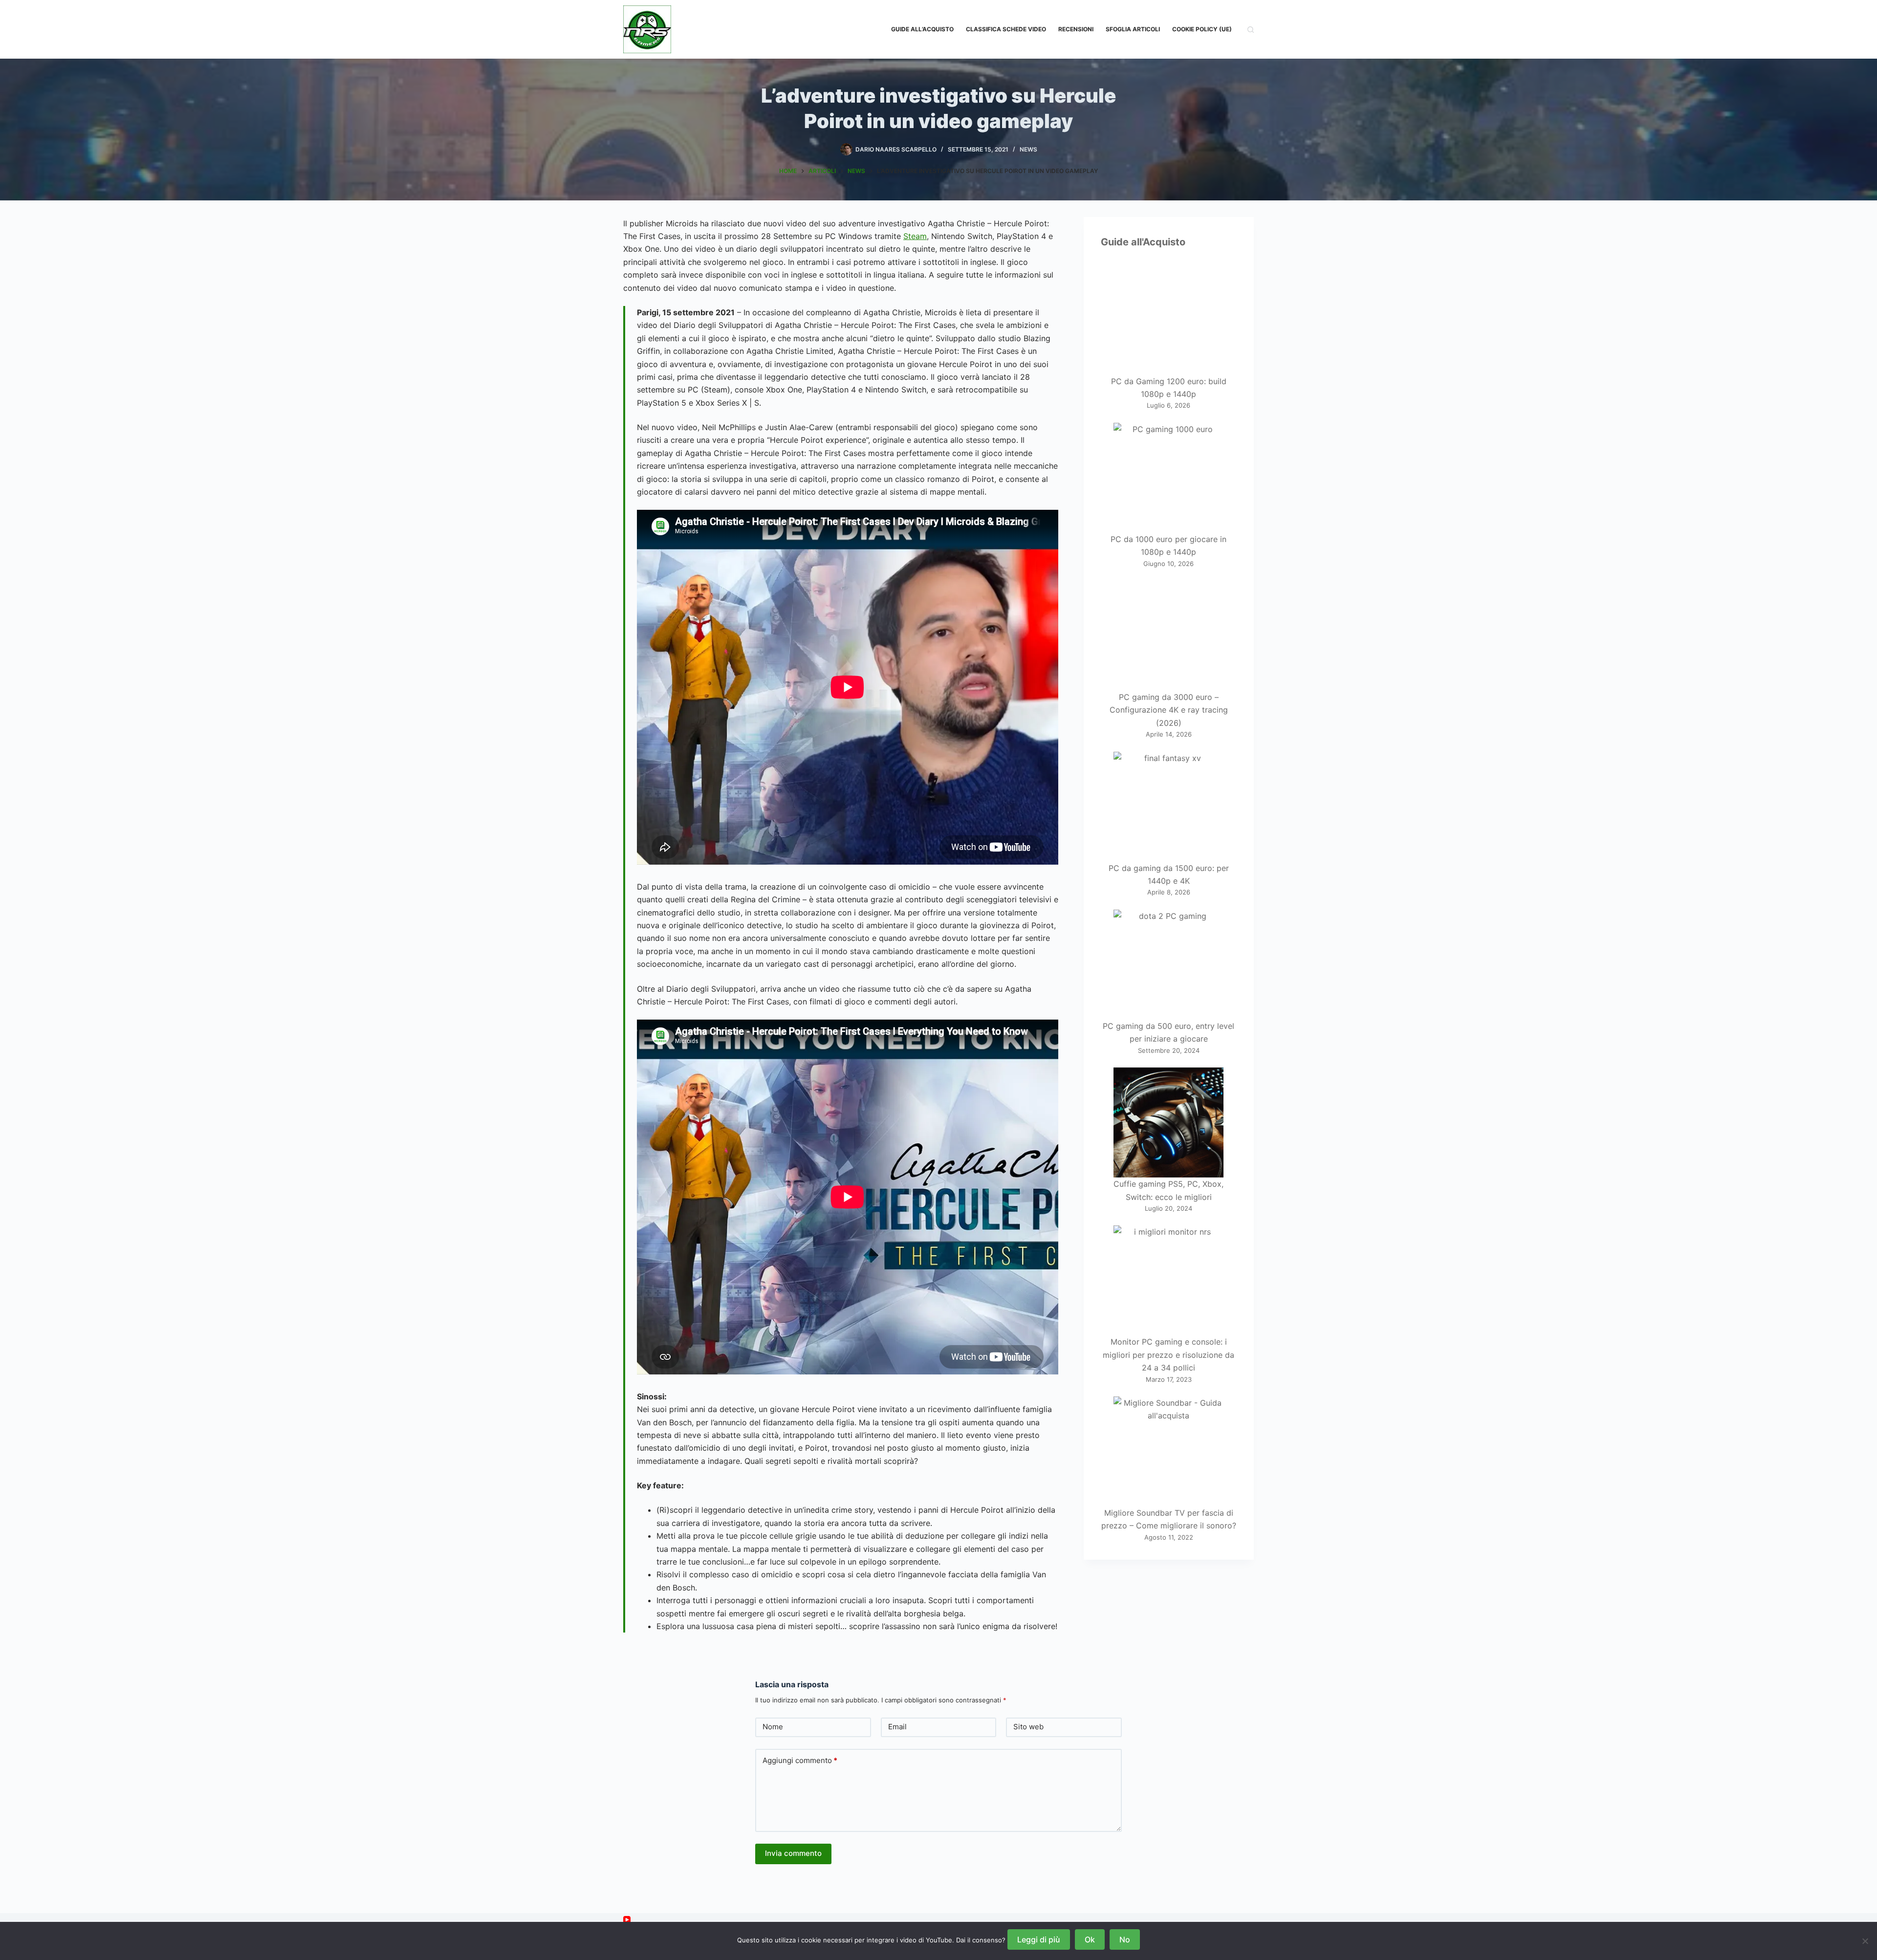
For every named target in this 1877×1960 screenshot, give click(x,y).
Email (897, 1727)
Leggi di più (1039, 1939)
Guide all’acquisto (922, 29)
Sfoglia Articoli (1133, 29)
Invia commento (793, 1853)
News (1028, 149)
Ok (1090, 1939)
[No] (1865, 1941)
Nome (773, 1727)
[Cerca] (1251, 30)
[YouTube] (627, 1920)
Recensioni (1076, 29)
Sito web (1028, 1727)
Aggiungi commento (800, 1760)
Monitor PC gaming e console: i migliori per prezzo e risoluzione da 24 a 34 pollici (1168, 1355)
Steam (915, 236)
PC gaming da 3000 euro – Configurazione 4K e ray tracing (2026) (1169, 710)
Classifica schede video (1006, 29)
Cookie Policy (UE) (1202, 29)
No (1125, 1939)
